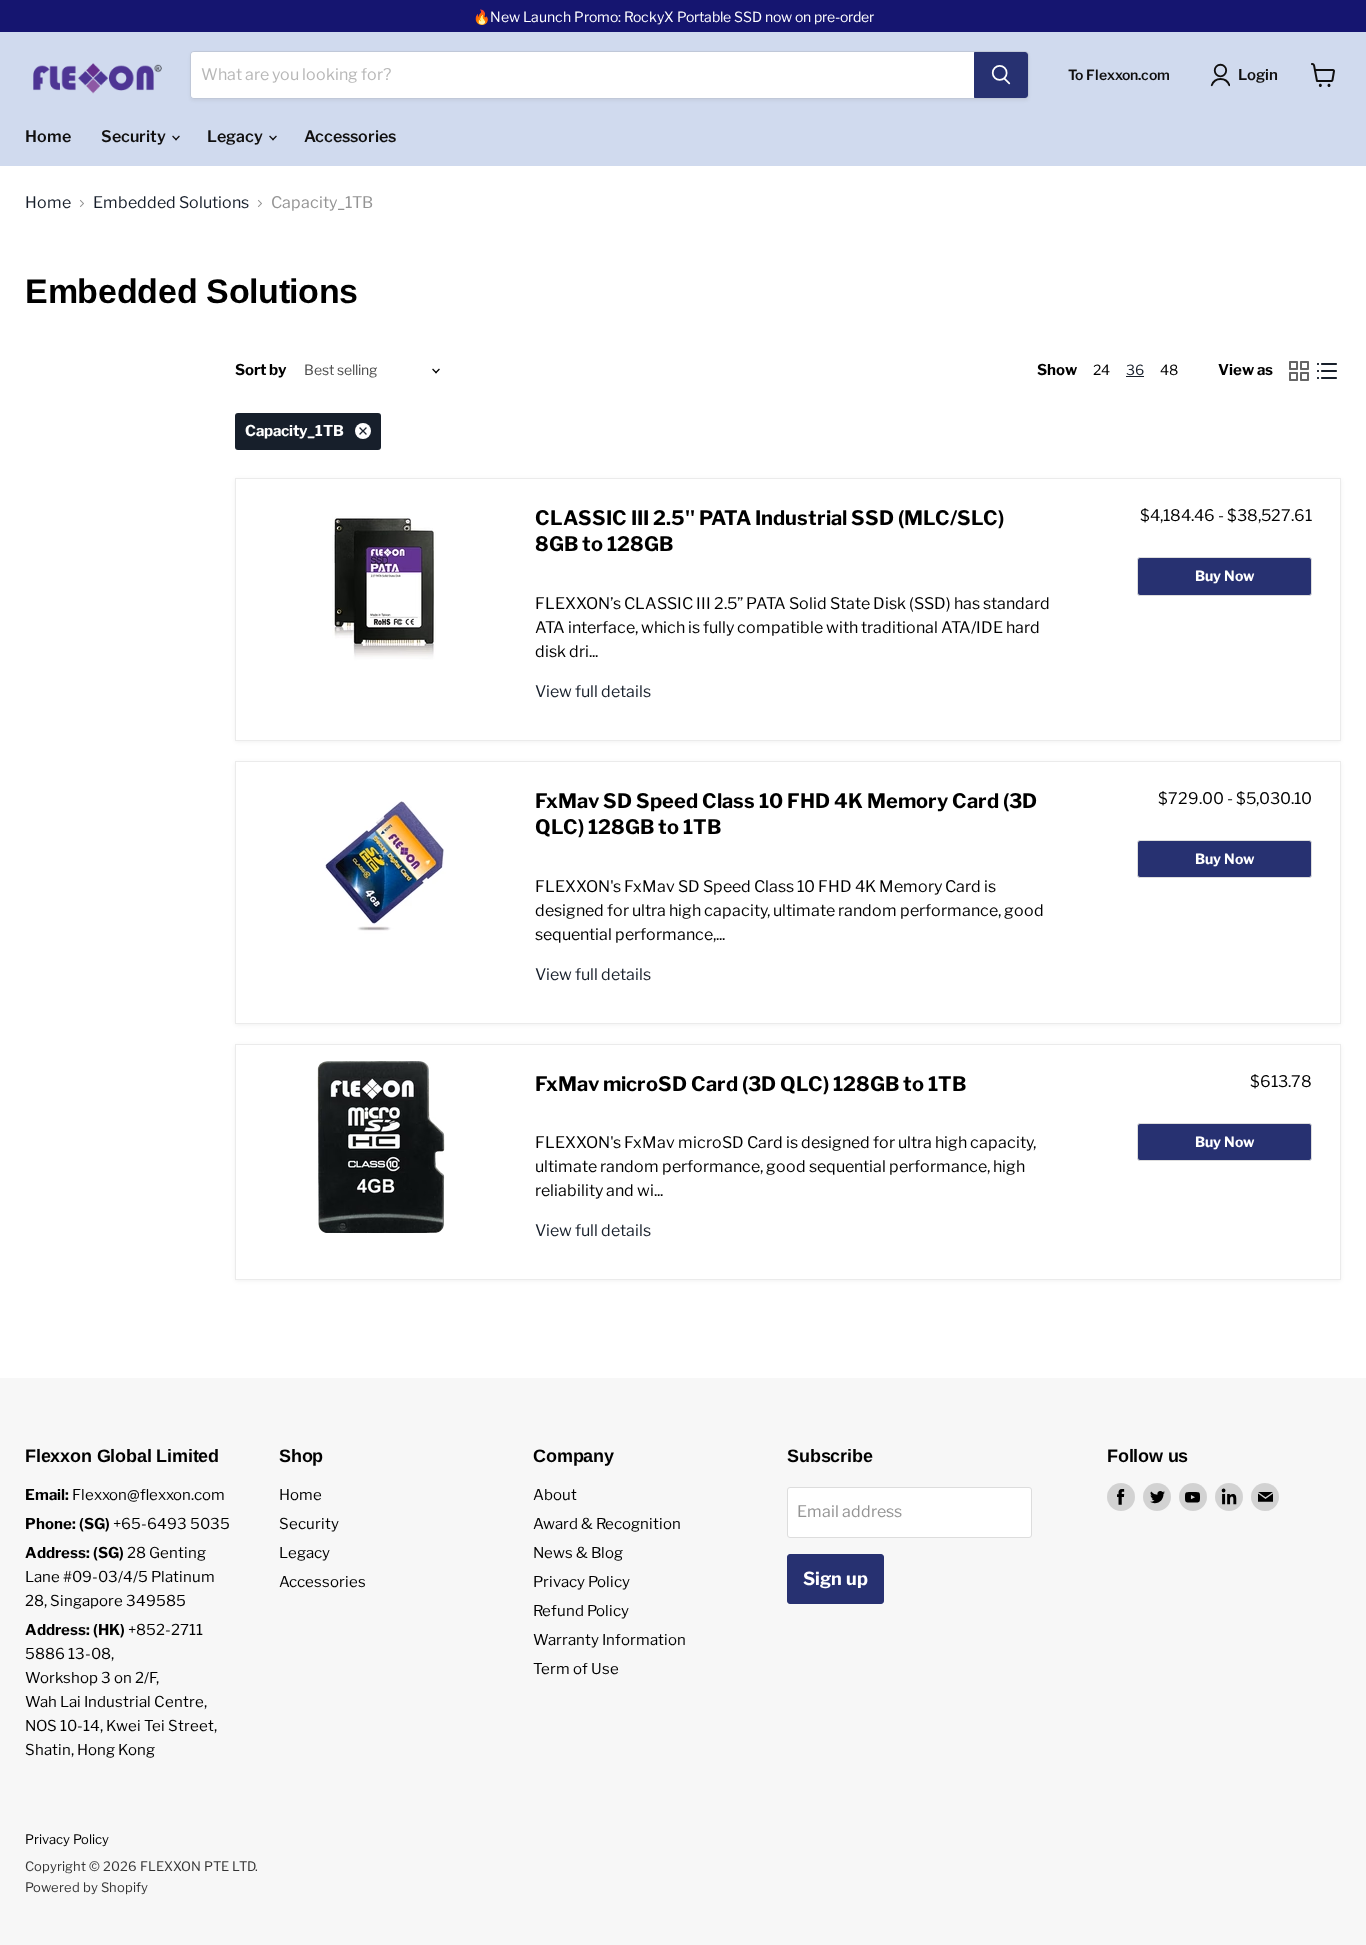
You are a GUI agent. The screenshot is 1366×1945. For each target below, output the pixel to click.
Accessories (350, 136)
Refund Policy (581, 1611)
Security (135, 136)
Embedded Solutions (171, 203)
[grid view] (1299, 371)
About (555, 1495)
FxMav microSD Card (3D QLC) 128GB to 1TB (750, 1084)
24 (1101, 369)
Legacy (236, 136)
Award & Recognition (607, 1524)
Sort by (260, 370)
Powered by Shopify (86, 1887)
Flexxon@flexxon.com (148, 1495)
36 (1135, 369)
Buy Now (1224, 575)
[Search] (1001, 75)
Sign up (835, 1578)
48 (1169, 369)
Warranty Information (609, 1640)
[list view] (1327, 371)
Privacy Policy (581, 1582)
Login (1258, 75)
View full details (593, 691)
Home (48, 136)
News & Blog (578, 1553)
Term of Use (576, 1669)
